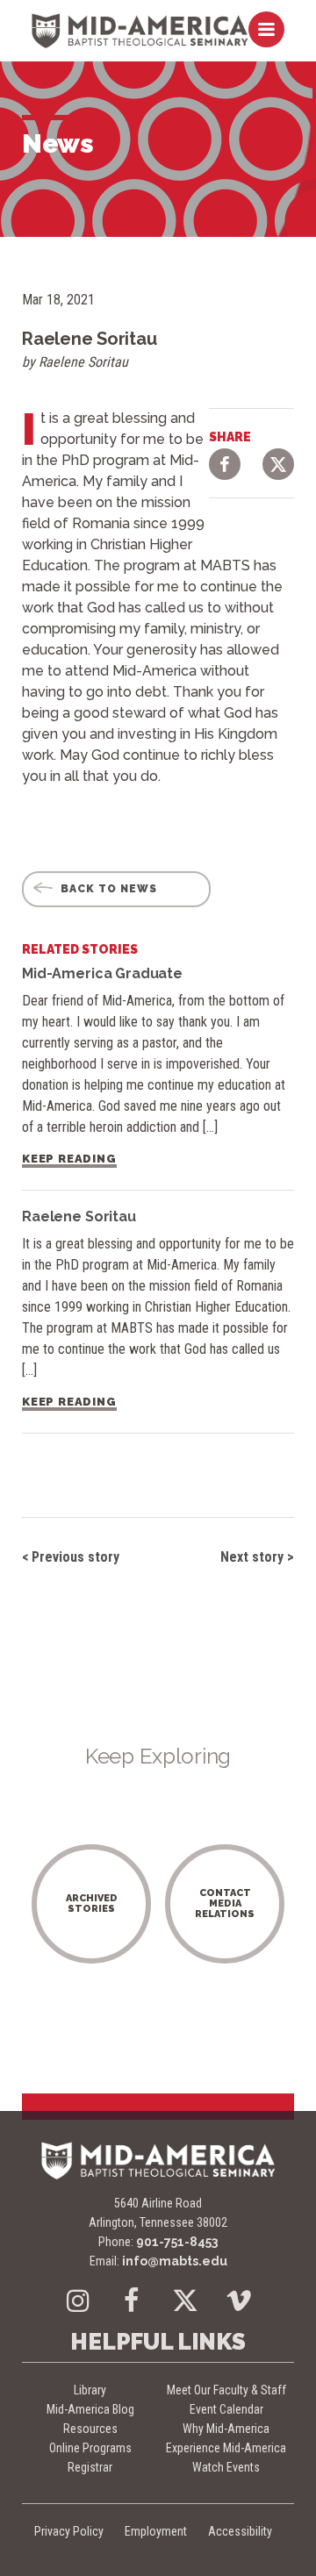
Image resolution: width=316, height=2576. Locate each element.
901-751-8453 (177, 2242)
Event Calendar (226, 2409)
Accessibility (240, 2531)
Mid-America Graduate (102, 973)
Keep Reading (69, 1159)
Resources (90, 2429)
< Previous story (71, 1557)
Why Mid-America (226, 2429)
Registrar (90, 2467)
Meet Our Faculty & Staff (226, 2390)
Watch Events (226, 2467)
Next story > (257, 1557)
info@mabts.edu (175, 2261)
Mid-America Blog (90, 2409)
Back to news (107, 889)
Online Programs (90, 2448)
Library (90, 2390)
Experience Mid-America (226, 2448)
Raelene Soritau (79, 1216)
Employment (156, 2531)
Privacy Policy (69, 2531)
